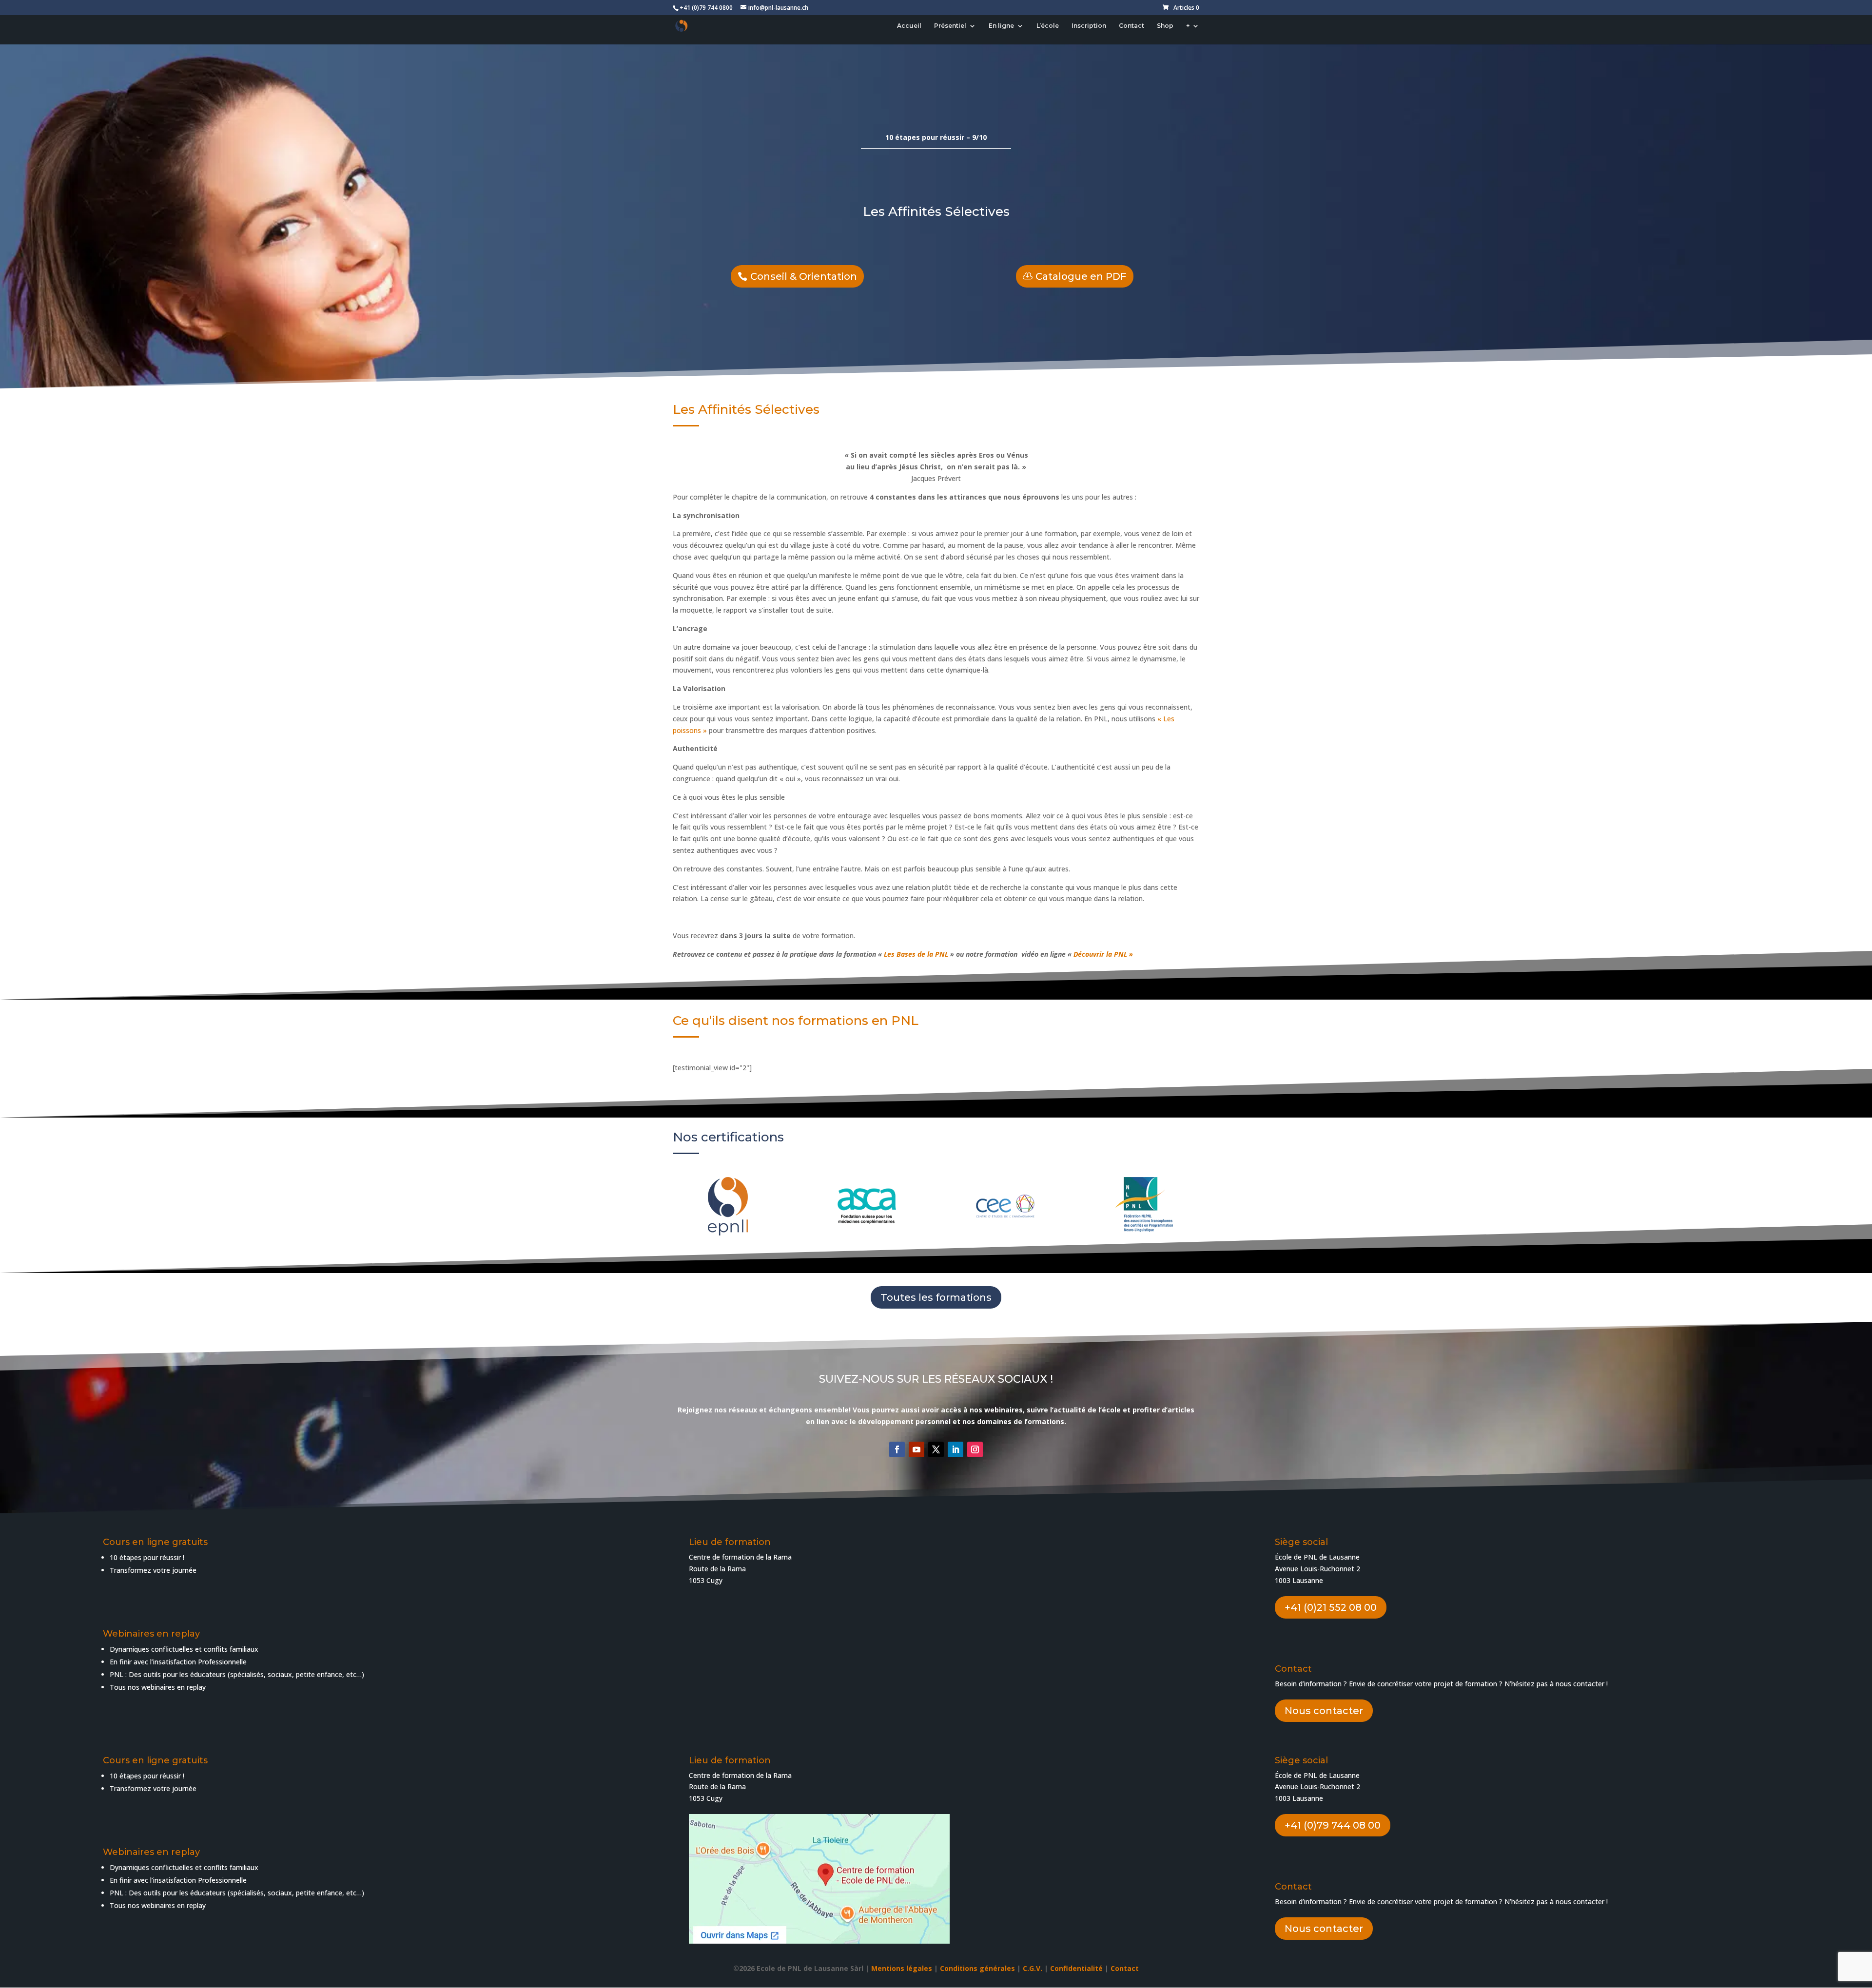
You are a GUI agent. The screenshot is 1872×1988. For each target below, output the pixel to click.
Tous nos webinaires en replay (158, 1905)
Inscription (1089, 26)
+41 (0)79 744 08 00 (1333, 1825)
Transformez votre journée (153, 1570)
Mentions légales (902, 1968)
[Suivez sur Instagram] (975, 1449)
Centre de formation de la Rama (740, 1775)
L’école (1048, 26)
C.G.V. (1033, 1968)
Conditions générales (977, 1968)
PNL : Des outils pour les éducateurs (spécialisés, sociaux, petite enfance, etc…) (237, 1674)
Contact (1131, 26)
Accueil (909, 26)
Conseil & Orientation (804, 276)
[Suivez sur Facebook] (897, 1449)
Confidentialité (1076, 1968)
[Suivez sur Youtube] (916, 1449)
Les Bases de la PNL (916, 954)
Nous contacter (1324, 1711)
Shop (1165, 26)
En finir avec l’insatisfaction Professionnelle (178, 1662)
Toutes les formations (936, 1297)
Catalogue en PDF (1081, 276)
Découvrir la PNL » (1103, 954)
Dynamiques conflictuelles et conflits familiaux (184, 1649)
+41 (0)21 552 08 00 (1331, 1607)
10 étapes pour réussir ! (147, 1557)
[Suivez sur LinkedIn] (955, 1449)
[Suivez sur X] (936, 1449)
